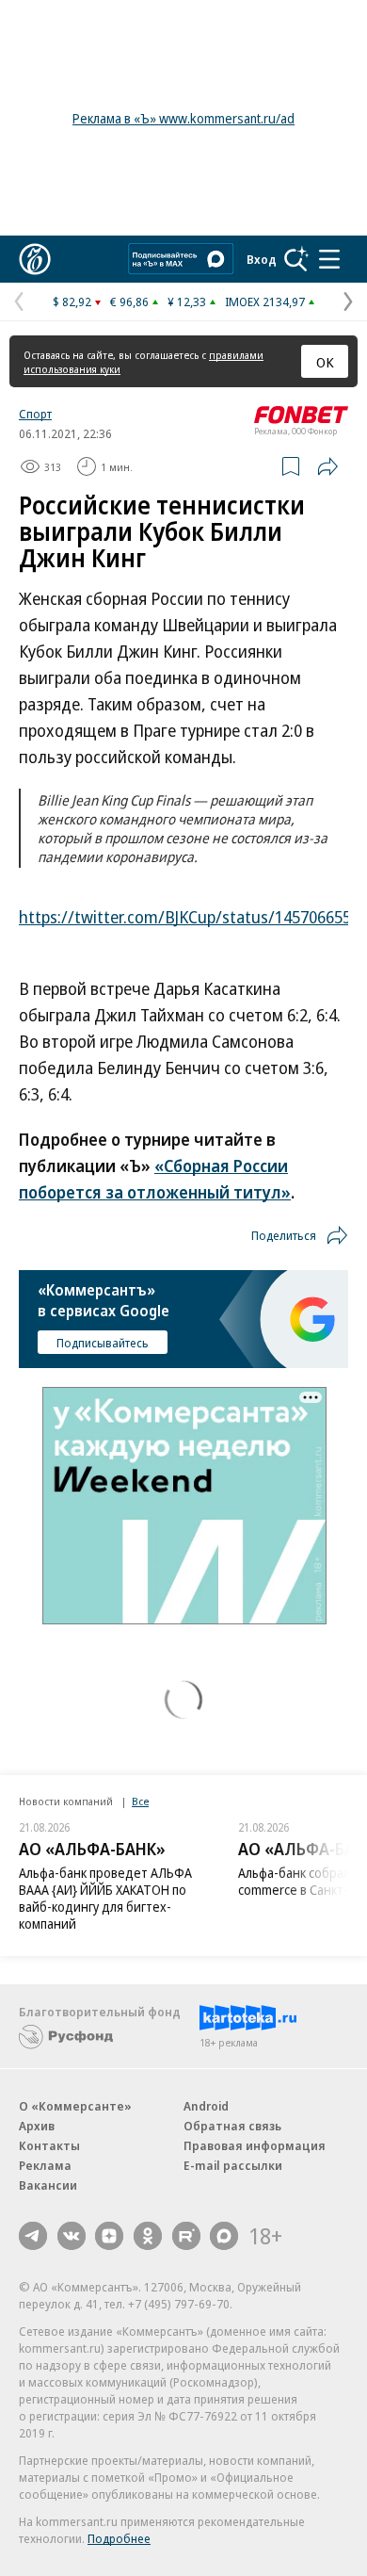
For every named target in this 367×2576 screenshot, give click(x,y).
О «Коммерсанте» (75, 2106)
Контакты (49, 2145)
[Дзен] (109, 2236)
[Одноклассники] (148, 2236)
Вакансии (48, 2185)
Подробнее (119, 2538)
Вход (262, 259)
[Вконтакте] (72, 2236)
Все (140, 1801)
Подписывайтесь (103, 1343)
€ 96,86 (129, 302)
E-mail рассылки (233, 2165)
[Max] (224, 2236)
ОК (325, 362)
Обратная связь (232, 2126)
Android (206, 2106)
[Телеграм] (33, 2236)
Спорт (35, 414)
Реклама (45, 2165)
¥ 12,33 (187, 302)
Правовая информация (255, 2145)
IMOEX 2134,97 (265, 302)
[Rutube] (186, 2236)
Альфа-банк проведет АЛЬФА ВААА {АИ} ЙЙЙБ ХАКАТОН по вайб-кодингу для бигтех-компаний (105, 1898)
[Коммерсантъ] (35, 259)
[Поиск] (296, 259)
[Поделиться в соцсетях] (327, 466)
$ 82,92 (72, 302)
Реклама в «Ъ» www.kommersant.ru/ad (183, 118)
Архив (37, 2126)
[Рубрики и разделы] (329, 259)
